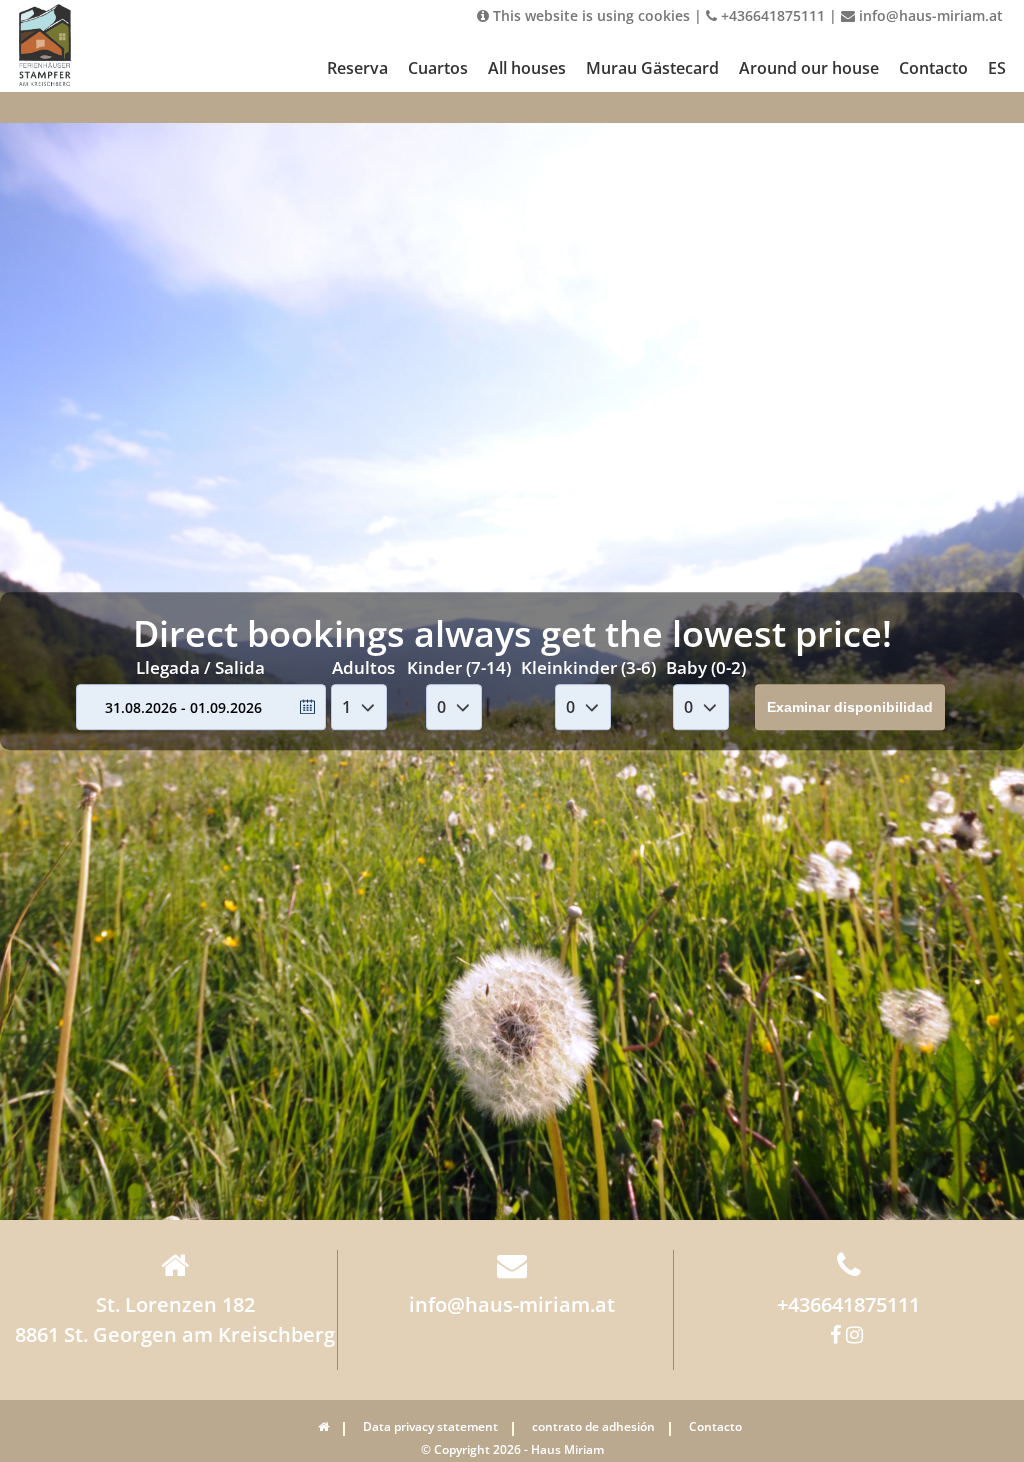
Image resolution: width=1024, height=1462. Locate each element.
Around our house (809, 68)
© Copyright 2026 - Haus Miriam (512, 1449)
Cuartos (438, 68)
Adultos (363, 668)
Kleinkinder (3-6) (588, 668)
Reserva (357, 68)
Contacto (933, 68)
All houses (527, 68)
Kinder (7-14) (459, 668)
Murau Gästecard (652, 68)
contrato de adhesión (593, 1426)
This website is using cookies (589, 15)
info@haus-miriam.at (929, 15)
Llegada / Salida (200, 668)
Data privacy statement (430, 1426)
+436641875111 (771, 15)
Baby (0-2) (706, 668)
